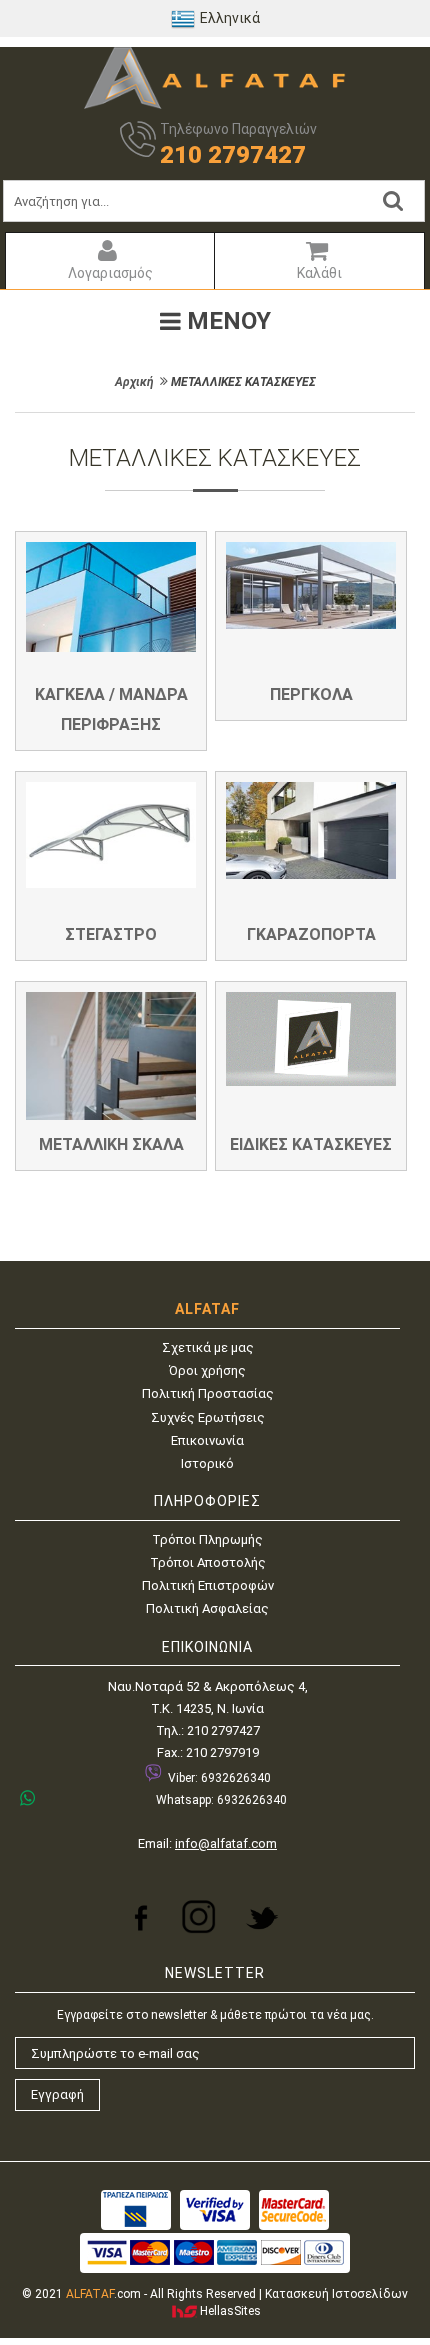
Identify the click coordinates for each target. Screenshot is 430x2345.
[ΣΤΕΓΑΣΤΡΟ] (111, 834)
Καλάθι (319, 273)
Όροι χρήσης (207, 1370)
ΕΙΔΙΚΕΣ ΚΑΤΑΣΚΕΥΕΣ (311, 1144)
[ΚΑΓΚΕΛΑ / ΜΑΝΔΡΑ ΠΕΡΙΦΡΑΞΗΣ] (111, 597)
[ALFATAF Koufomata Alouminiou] (215, 104)
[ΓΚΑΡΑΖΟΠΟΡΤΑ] (311, 830)
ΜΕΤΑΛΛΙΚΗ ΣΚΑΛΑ (111, 1144)
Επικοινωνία (207, 1440)
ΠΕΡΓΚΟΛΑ (311, 694)
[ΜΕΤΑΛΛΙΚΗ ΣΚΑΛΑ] (111, 1056)
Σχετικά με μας (208, 1347)
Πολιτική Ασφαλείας (207, 1608)
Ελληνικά (230, 18)
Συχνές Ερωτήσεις (208, 1417)
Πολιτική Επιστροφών (208, 1585)
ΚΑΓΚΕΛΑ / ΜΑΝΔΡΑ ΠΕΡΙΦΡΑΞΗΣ (111, 709)
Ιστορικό (207, 1463)
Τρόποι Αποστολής (208, 1562)
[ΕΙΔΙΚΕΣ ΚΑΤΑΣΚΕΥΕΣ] (311, 1039)
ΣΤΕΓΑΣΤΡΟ (111, 934)
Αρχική (134, 382)
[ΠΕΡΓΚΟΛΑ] (311, 585)
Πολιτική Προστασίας (208, 1393)
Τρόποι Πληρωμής (207, 1539)
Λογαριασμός (110, 273)
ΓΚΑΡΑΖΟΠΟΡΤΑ (311, 934)
